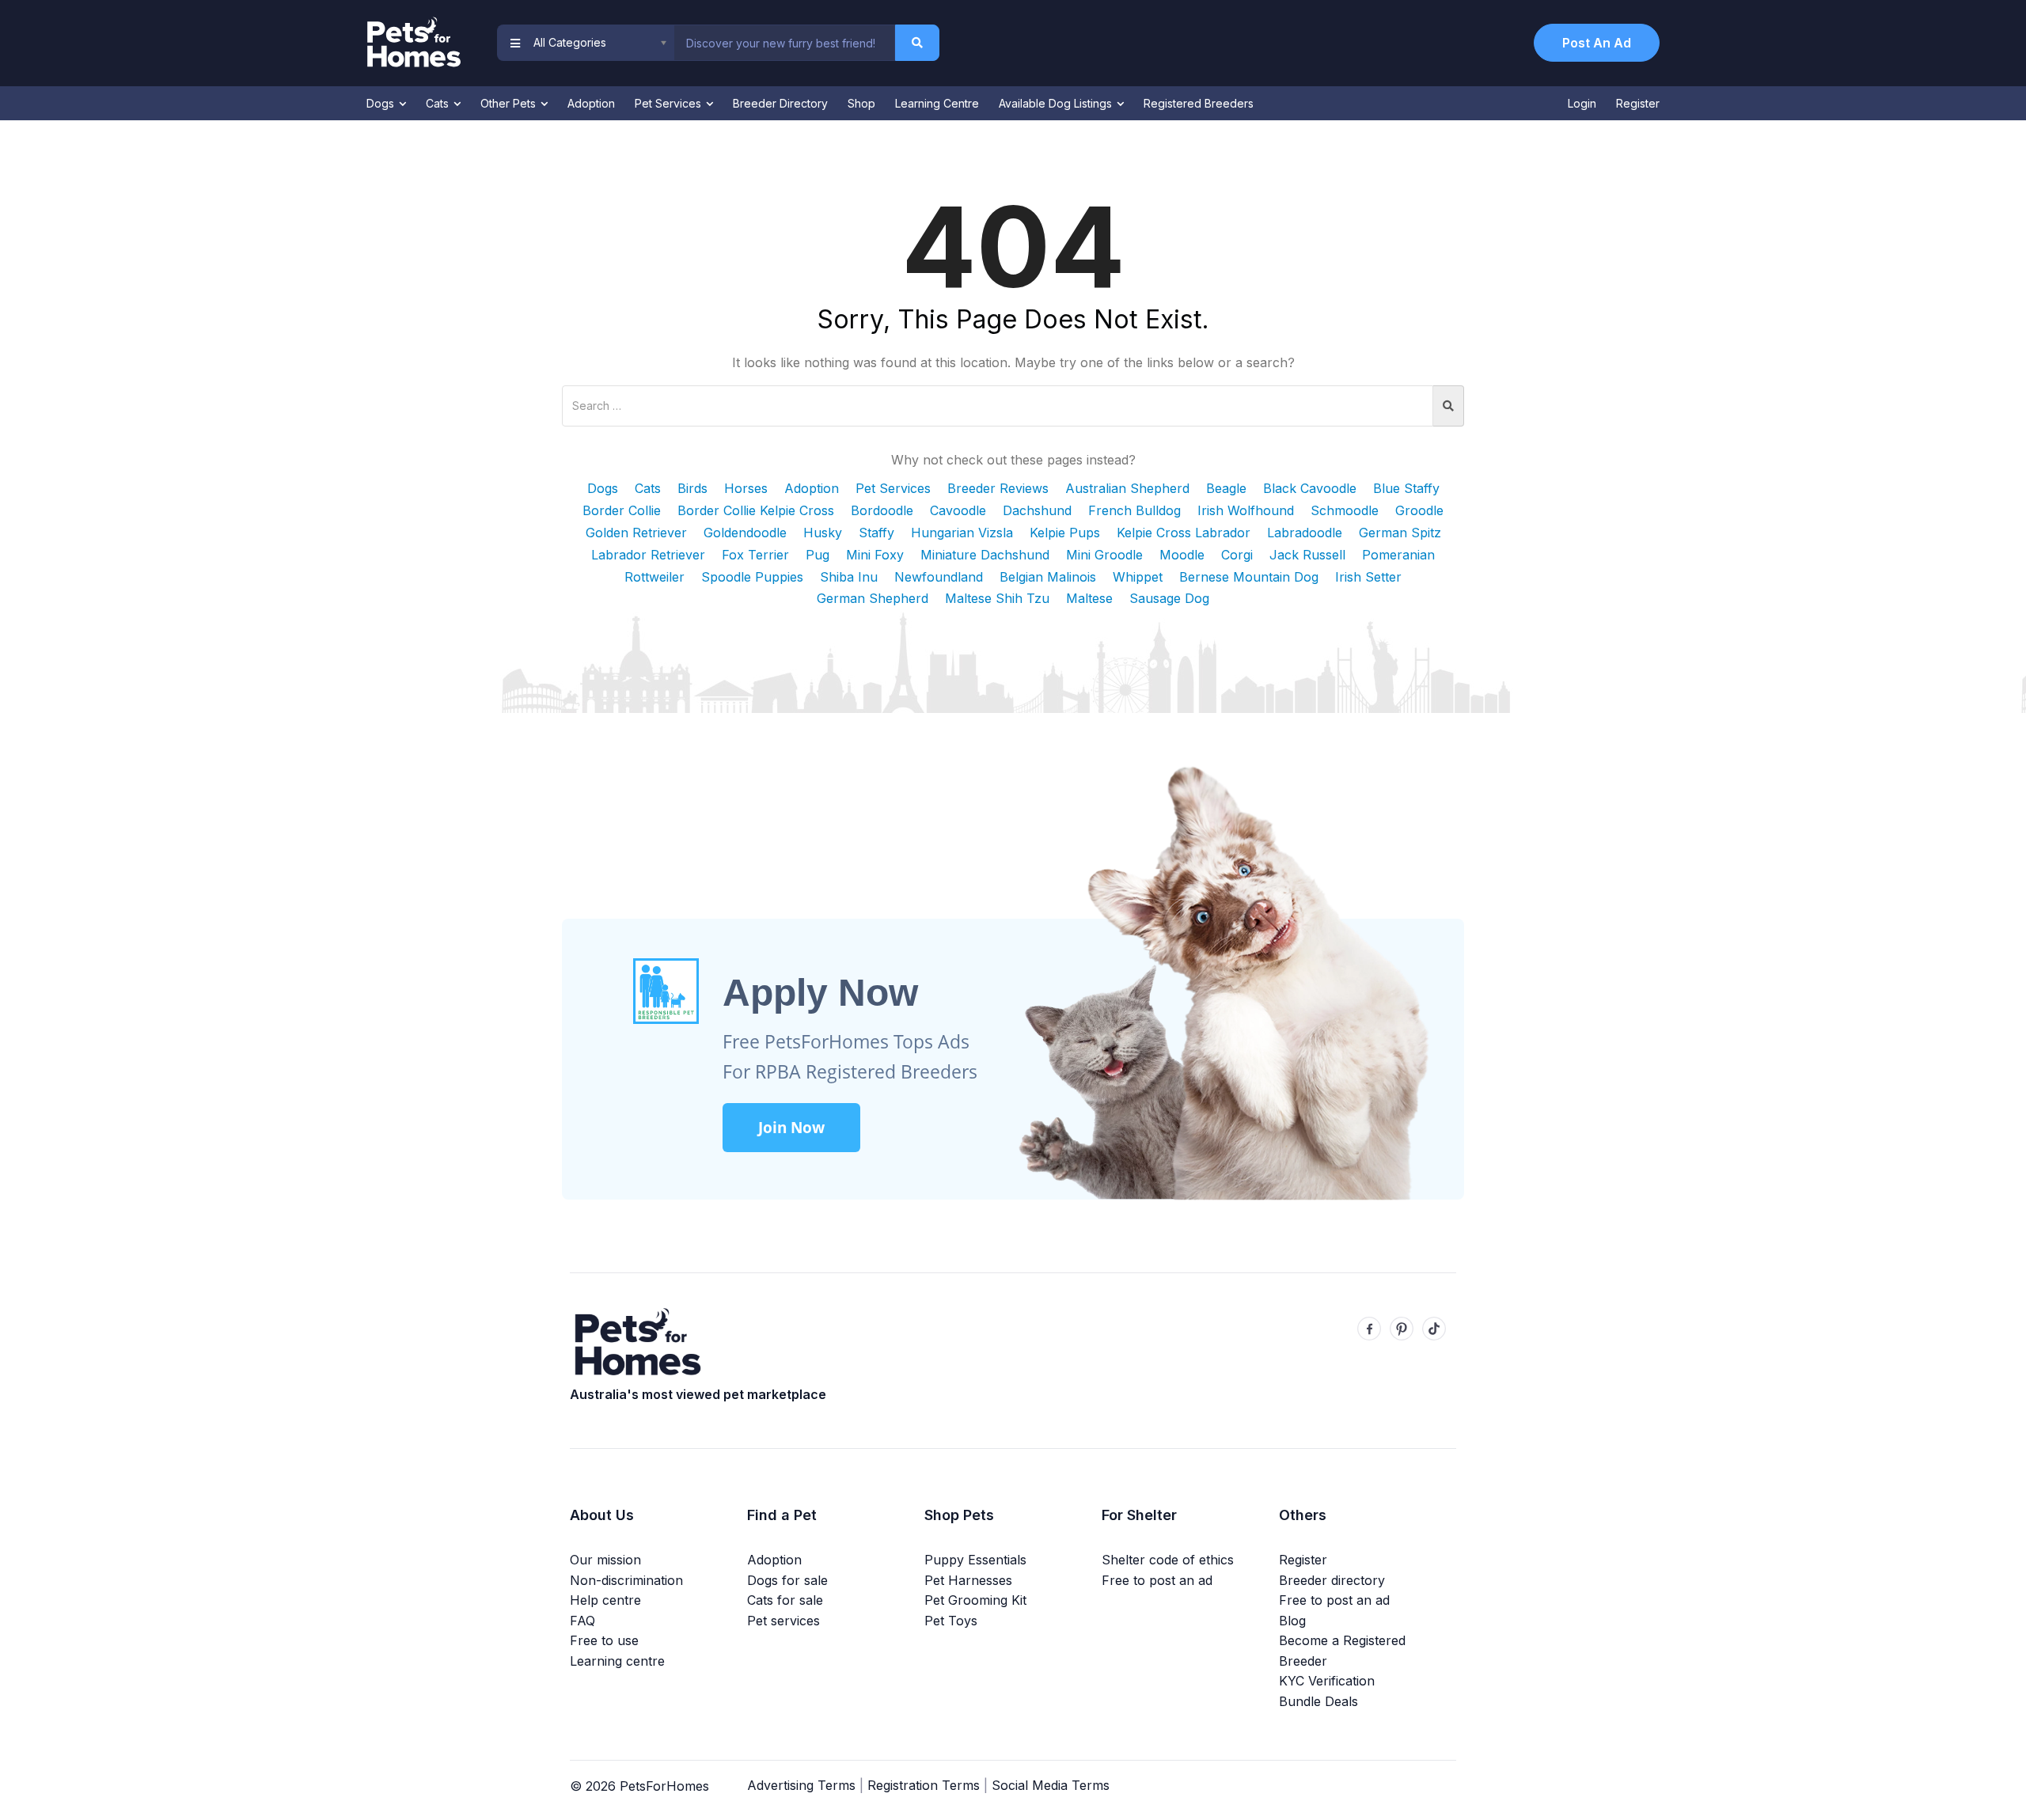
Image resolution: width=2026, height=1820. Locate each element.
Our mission (605, 1560)
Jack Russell (1307, 555)
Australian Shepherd (1127, 488)
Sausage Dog (1169, 598)
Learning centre (617, 1661)
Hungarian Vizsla (962, 533)
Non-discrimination (626, 1580)
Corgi (1237, 555)
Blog (1292, 1621)
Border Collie (622, 510)
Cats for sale (785, 1600)
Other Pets (510, 103)
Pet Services (670, 103)
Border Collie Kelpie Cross (756, 510)
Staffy (876, 533)
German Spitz (1400, 533)
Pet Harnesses (968, 1580)
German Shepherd (873, 598)
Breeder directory (1332, 1580)
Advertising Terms (801, 1785)
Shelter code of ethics (1168, 1560)
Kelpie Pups (1065, 533)
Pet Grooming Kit (975, 1600)
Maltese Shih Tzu (997, 598)
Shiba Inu (849, 577)
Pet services (783, 1621)
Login (1582, 103)
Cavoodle (958, 510)
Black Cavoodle (1310, 488)
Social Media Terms (1051, 1785)
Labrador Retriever (648, 555)
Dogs (382, 103)
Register (1638, 103)
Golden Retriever (636, 533)
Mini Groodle (1104, 555)
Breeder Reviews (998, 488)
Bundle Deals (1318, 1701)
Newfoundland (939, 577)
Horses (746, 488)
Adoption (591, 103)
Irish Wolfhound (1246, 510)
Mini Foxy (875, 555)
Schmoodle (1345, 510)
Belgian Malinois (1048, 577)
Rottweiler (654, 577)
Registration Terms (924, 1785)
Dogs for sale (787, 1580)
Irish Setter (1368, 577)
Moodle (1182, 555)
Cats (439, 103)
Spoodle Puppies (752, 577)
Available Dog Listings (1057, 103)
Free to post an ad (1157, 1580)
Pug (818, 555)
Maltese (1089, 598)
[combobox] (784, 43)
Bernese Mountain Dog (1249, 577)
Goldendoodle (745, 533)
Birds (692, 488)
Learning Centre (937, 103)
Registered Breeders (1199, 103)
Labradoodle (1305, 533)
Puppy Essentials (975, 1560)
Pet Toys (951, 1621)
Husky (823, 533)
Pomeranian (1398, 555)
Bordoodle (882, 510)
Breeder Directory (780, 103)
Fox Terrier (755, 555)
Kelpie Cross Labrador (1184, 533)
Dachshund (1037, 510)
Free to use (604, 1640)
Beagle (1226, 488)
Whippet (1138, 577)
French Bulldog (1134, 510)
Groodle (1419, 510)
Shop (861, 103)
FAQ (582, 1621)
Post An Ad (1597, 43)
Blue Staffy (1406, 488)
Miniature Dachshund (985, 555)
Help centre (605, 1600)
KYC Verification (1327, 1681)
